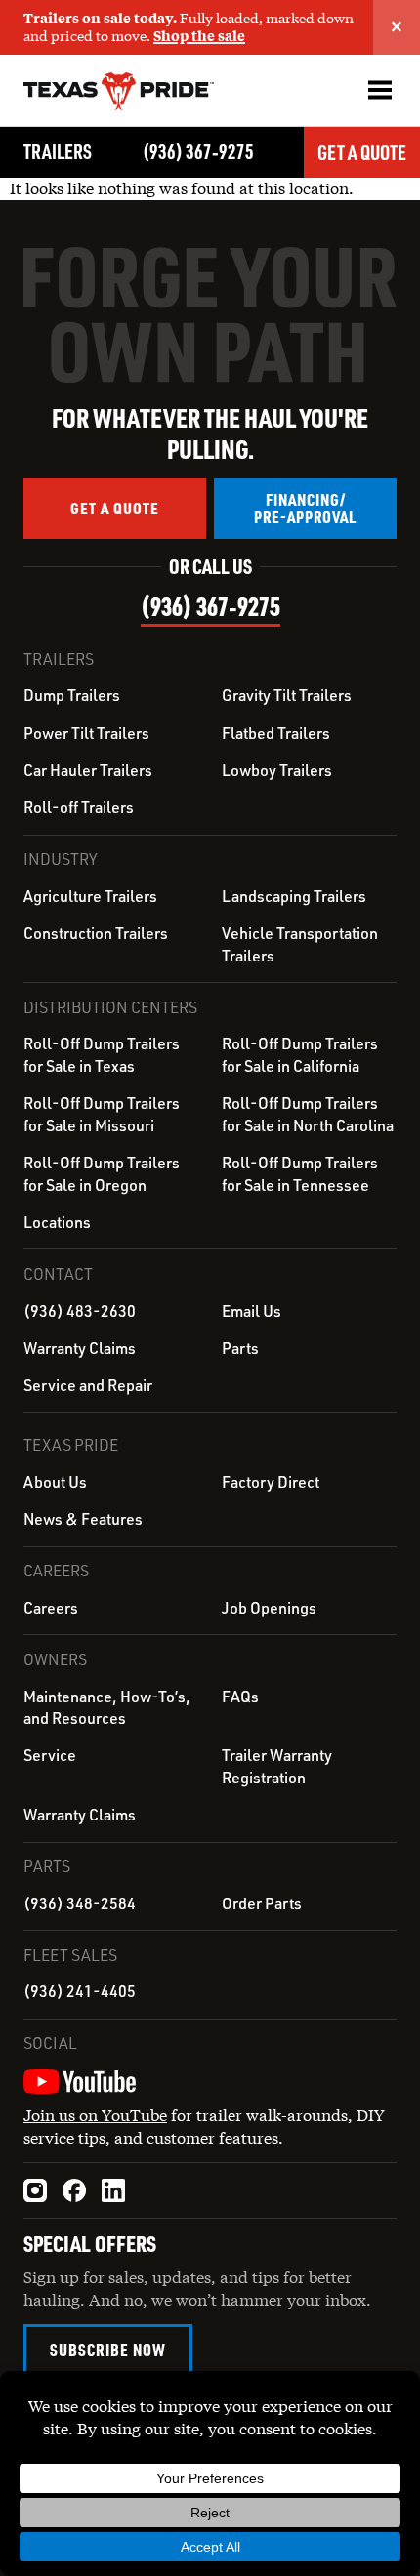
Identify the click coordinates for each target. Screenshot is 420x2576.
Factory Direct (271, 1482)
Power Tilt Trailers (86, 733)
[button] (379, 90)
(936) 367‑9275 (198, 151)
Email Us (252, 1311)
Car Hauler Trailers (88, 770)
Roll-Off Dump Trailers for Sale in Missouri (102, 1114)
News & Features (83, 1519)
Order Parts (262, 1903)
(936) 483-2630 (80, 1311)
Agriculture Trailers (90, 896)
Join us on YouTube (95, 2115)
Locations (57, 1222)
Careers (51, 1608)
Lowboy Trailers (277, 770)
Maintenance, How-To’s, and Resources (107, 1707)
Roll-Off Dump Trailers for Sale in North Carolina (308, 1114)
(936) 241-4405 (80, 1991)
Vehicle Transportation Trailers (300, 944)
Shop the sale (199, 36)
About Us (55, 1482)
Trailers (58, 151)
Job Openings (269, 1608)
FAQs (240, 1697)
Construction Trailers (96, 933)
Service (50, 1755)
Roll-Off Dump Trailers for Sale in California (300, 1054)
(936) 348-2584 (80, 1903)
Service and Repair (88, 1385)
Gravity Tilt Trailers (287, 695)
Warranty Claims (80, 1348)
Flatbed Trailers (276, 733)
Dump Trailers (72, 695)
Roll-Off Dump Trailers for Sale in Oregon (102, 1173)
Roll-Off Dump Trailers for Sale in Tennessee (300, 1173)
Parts (240, 1348)
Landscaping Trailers (294, 896)
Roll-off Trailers (79, 807)
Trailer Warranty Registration (277, 1766)
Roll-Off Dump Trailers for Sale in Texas (102, 1054)
